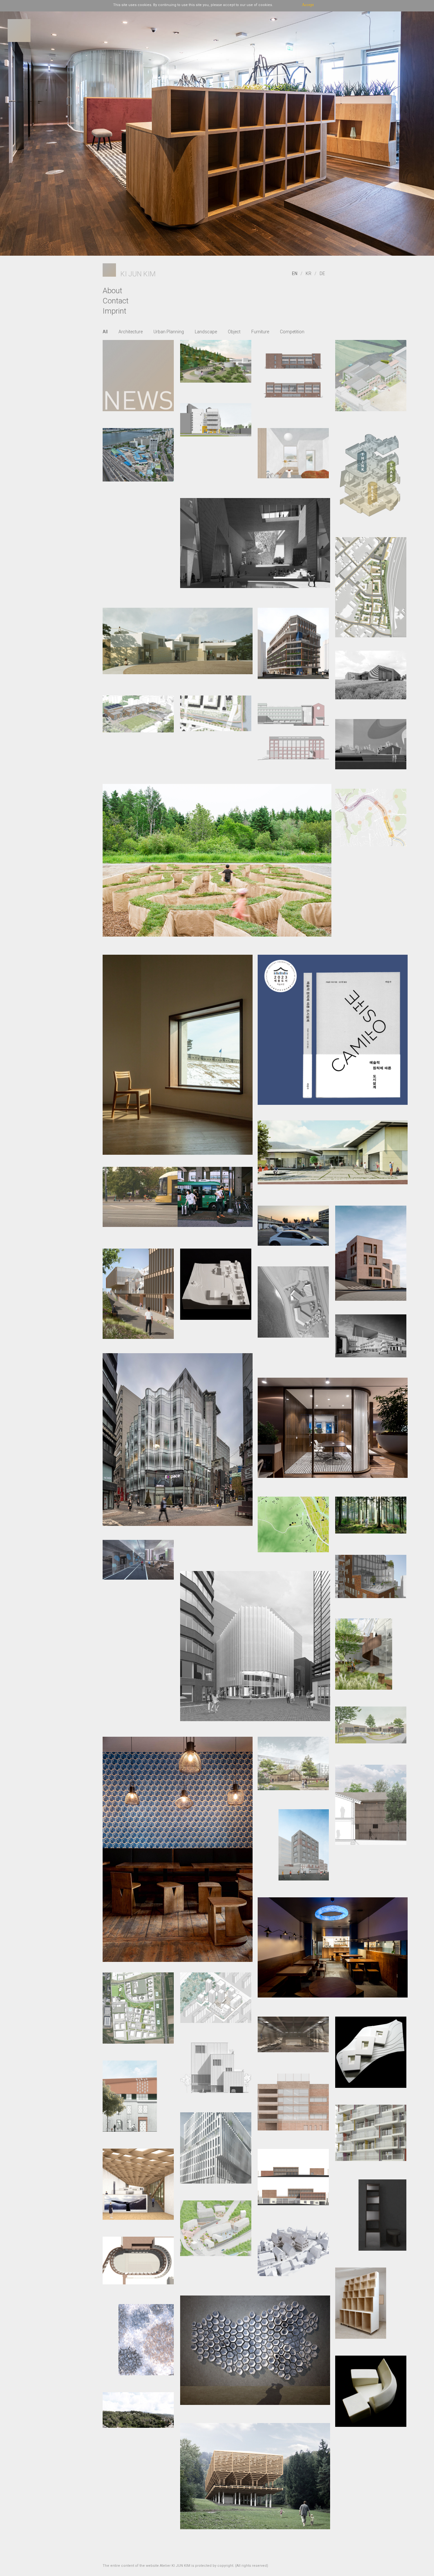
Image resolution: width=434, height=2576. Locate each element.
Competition (292, 332)
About (112, 291)
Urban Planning (169, 332)
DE (322, 274)
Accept (308, 5)
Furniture (260, 332)
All (105, 332)
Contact (116, 301)
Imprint (115, 311)
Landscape (206, 332)
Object (234, 332)
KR (309, 274)
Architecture (131, 332)
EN (295, 274)
